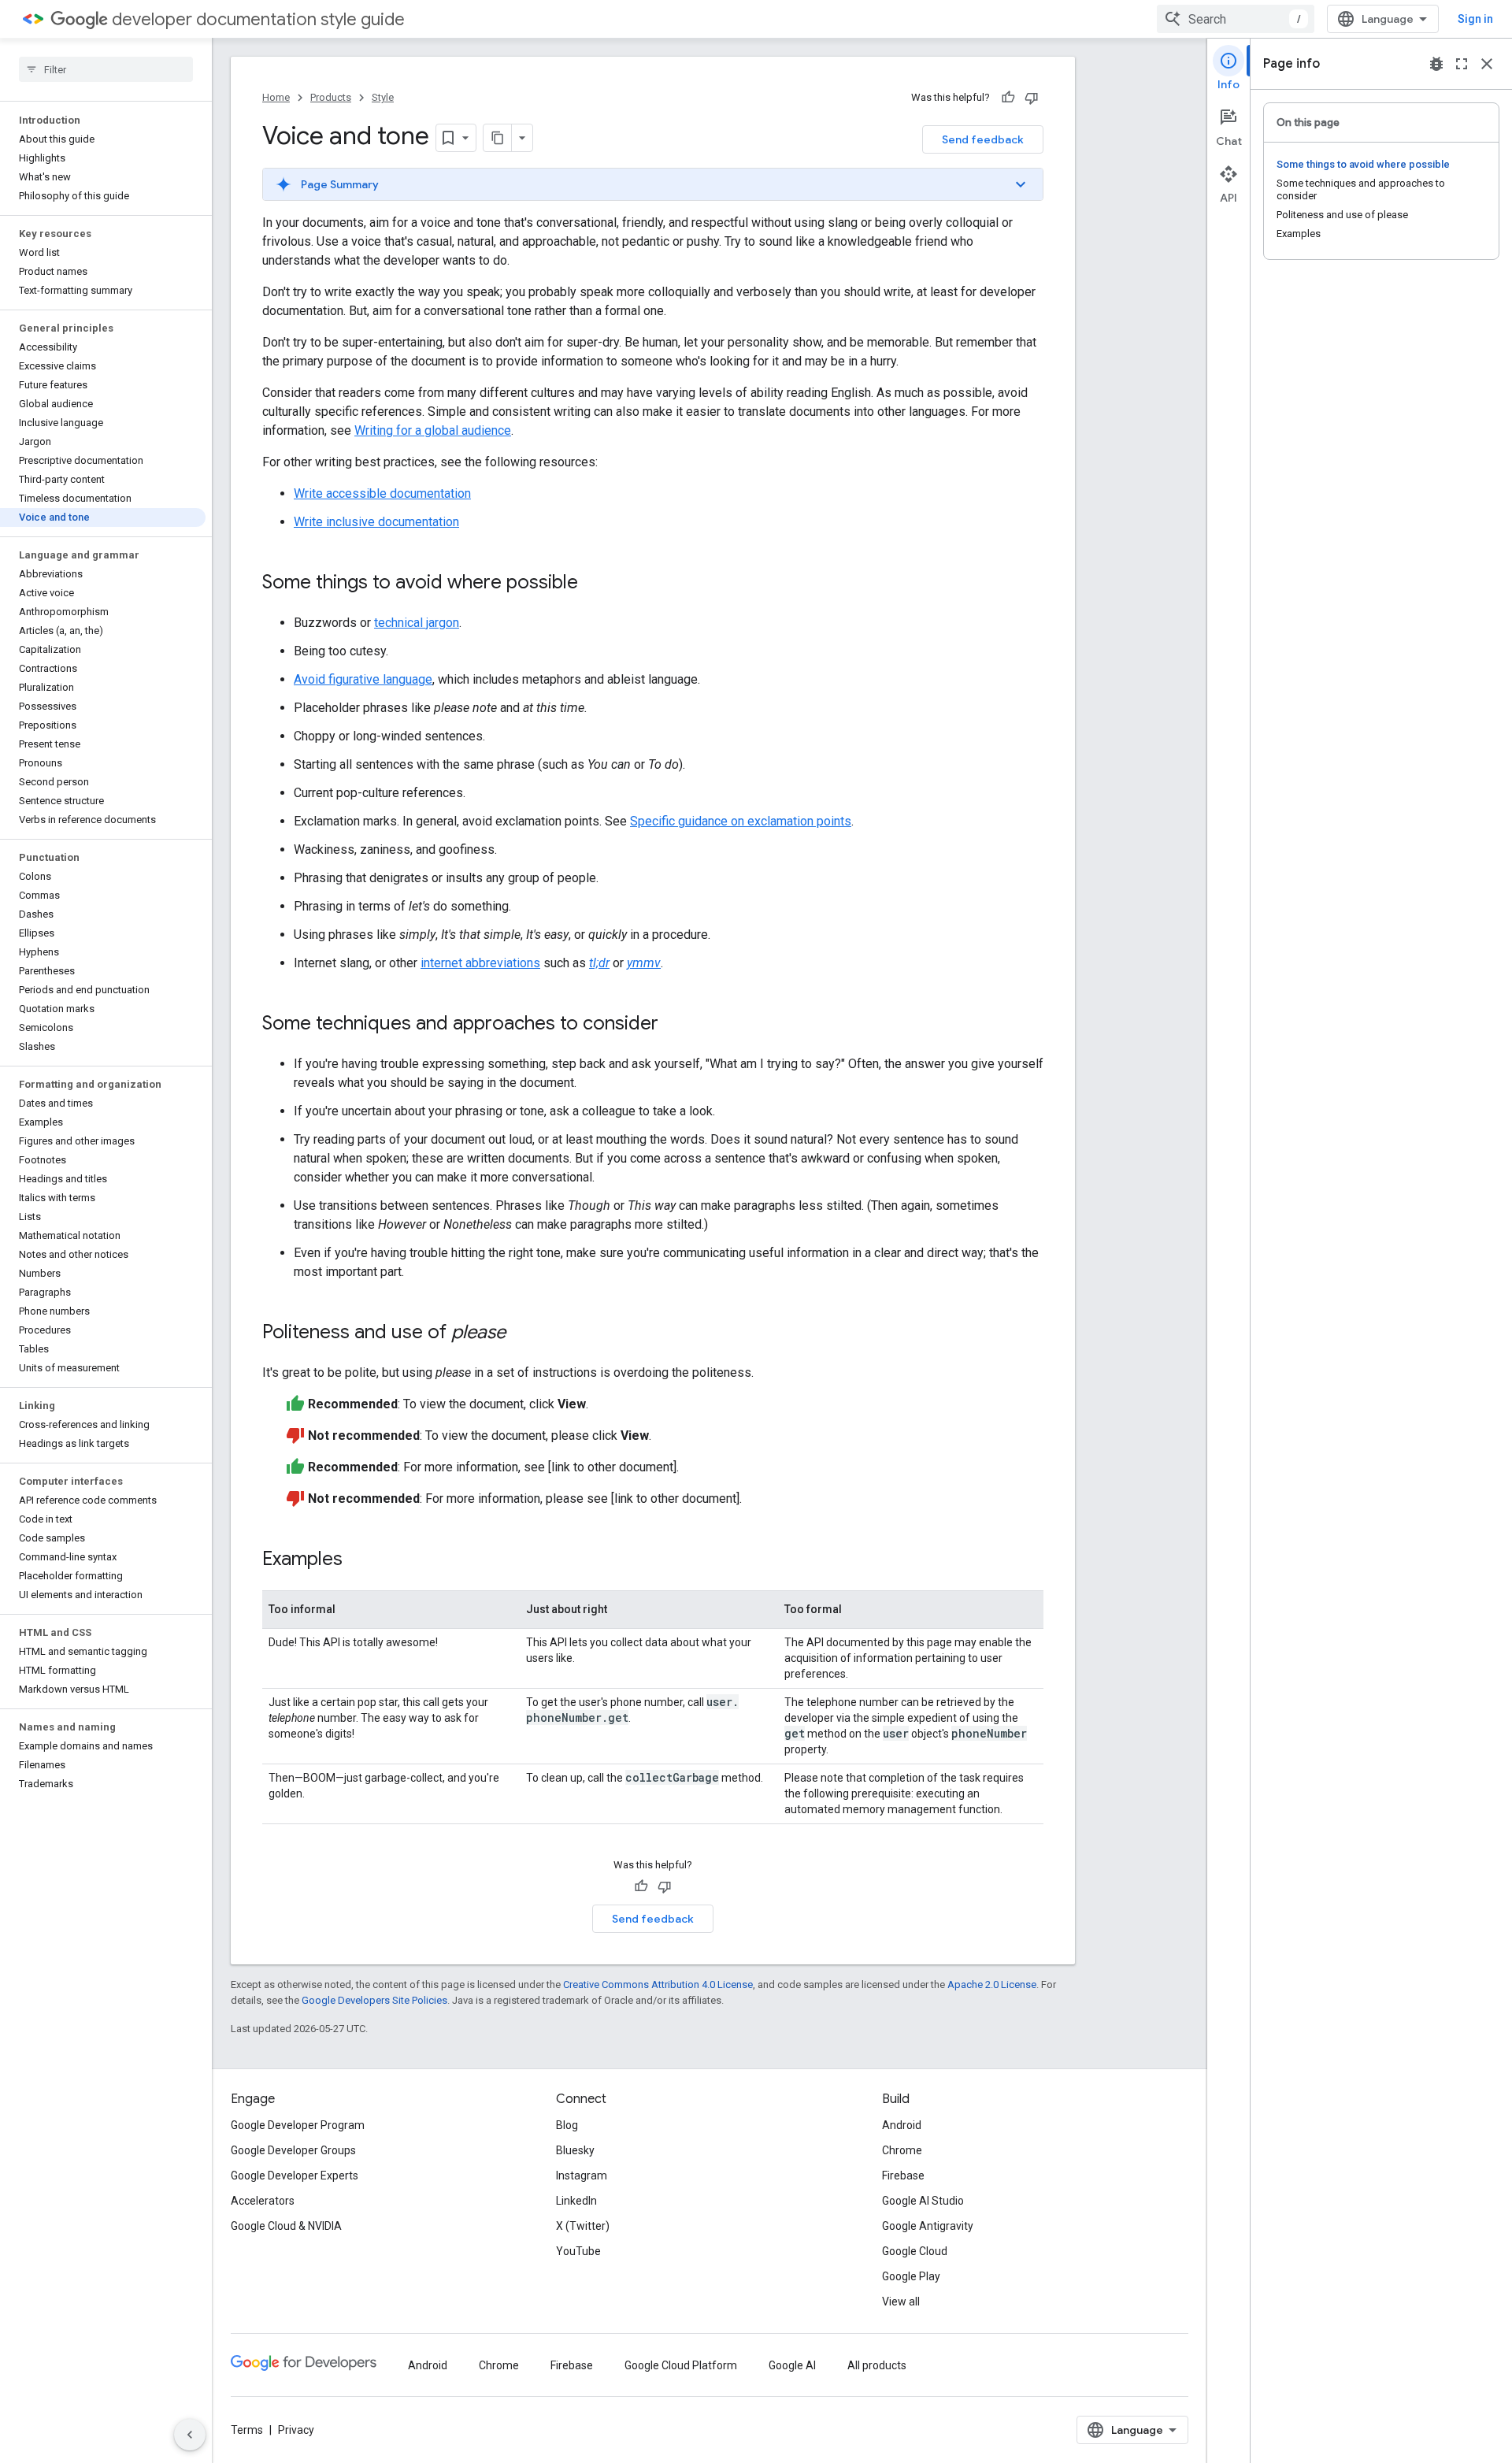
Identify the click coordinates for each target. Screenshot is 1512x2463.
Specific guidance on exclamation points (741, 821)
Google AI (792, 2365)
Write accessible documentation (382, 493)
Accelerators (263, 2201)
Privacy (296, 2430)
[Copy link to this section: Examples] (358, 1560)
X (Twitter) (583, 2226)
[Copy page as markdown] (498, 138)
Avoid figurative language (363, 679)
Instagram (582, 2176)
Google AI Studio (923, 2201)
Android (902, 2125)
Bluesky (575, 2150)
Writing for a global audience (433, 430)
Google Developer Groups (293, 2150)
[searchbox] (106, 69)
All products (877, 2365)
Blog (567, 2125)
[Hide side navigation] (190, 2435)
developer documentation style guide (258, 19)
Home (276, 97)
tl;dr (599, 963)
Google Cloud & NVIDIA (286, 2226)
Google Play (911, 2276)
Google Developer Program (298, 2125)
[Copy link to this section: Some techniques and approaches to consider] (674, 1025)
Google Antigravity (928, 2226)
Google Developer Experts (295, 2176)
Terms (247, 2430)
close (1487, 64)
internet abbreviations (480, 963)
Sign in (1475, 19)
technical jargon (417, 623)
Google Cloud (915, 2251)
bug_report (1436, 64)
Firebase (903, 2176)
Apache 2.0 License (992, 1984)
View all (901, 2302)
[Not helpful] (1032, 98)
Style (383, 97)
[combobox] (1236, 19)
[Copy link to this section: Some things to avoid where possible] (594, 584)
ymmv (644, 963)
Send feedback (983, 139)
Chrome (902, 2150)
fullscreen (1462, 64)
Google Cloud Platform (681, 2365)
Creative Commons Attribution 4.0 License (658, 1984)
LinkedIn (576, 2201)
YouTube (578, 2251)
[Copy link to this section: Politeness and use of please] (521, 1334)
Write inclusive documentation (376, 522)
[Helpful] (1008, 98)
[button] (653, 184)
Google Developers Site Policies (374, 2000)
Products (331, 97)
